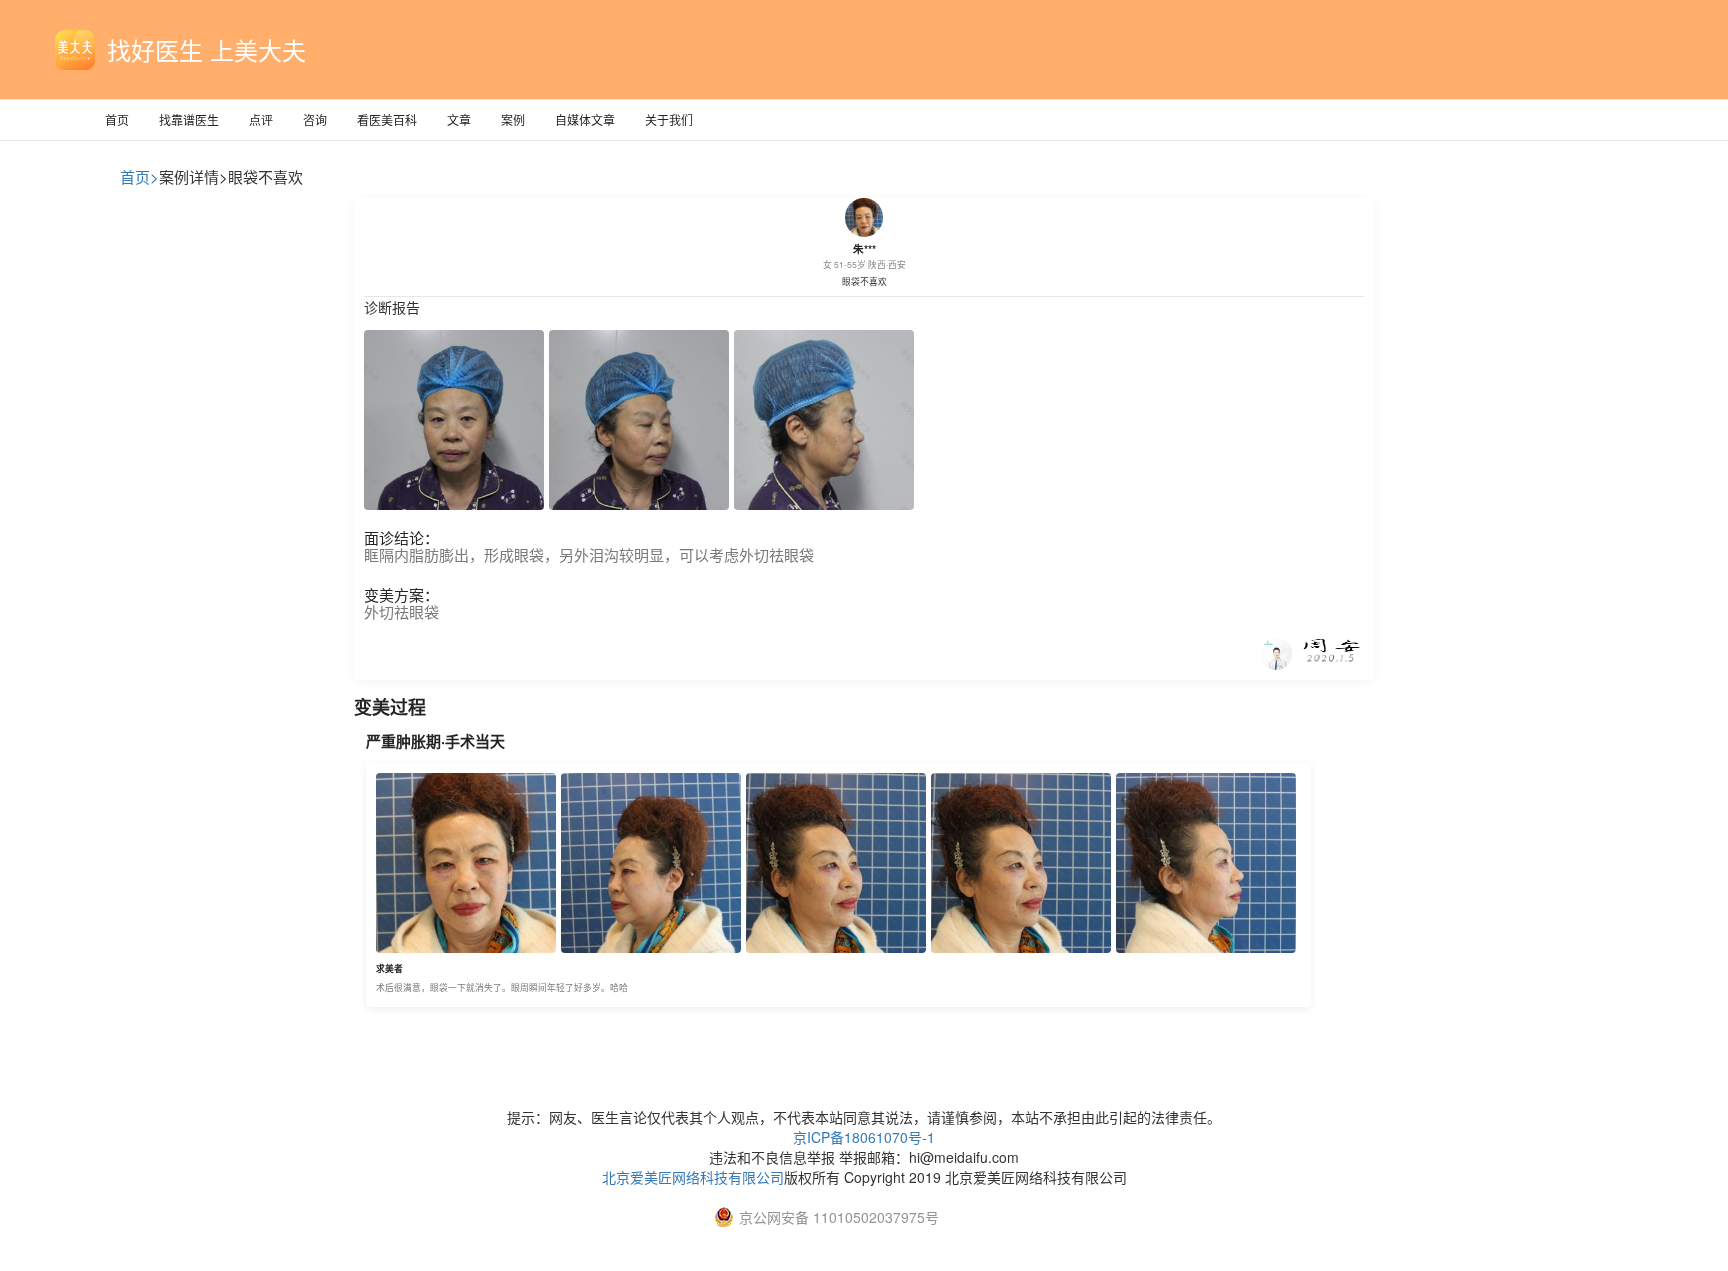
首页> (139, 176)
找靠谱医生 (189, 119)
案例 (513, 119)
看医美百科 (387, 119)
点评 (261, 119)
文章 (459, 119)
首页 (117, 119)
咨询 (315, 119)
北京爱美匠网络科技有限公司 (693, 1177)
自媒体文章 (585, 119)
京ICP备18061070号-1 (864, 1137)
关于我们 (669, 119)
